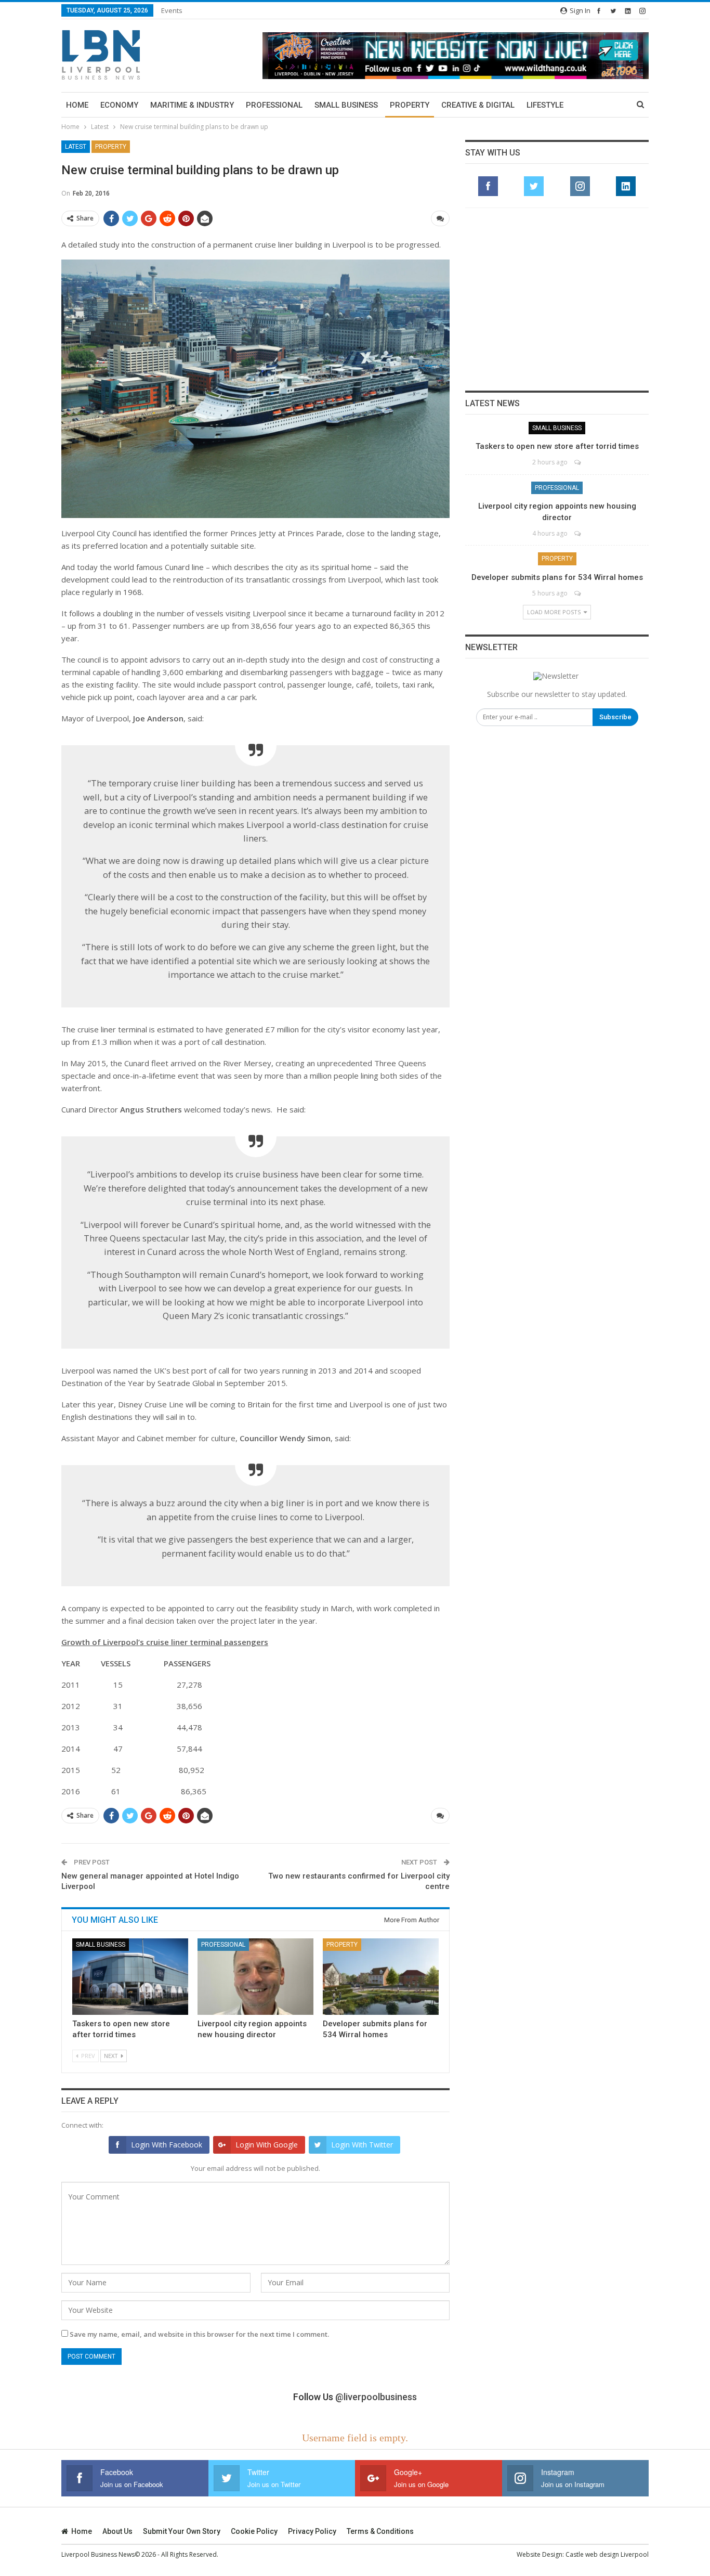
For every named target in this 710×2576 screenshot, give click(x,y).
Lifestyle (545, 105)
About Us (117, 2531)
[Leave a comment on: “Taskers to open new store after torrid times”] (578, 462)
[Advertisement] (557, 299)
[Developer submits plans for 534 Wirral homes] (381, 1977)
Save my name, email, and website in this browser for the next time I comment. (199, 2334)
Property (410, 105)
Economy (119, 105)
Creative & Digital (478, 105)
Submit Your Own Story (182, 2531)
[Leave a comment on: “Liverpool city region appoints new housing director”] (578, 533)
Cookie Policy (254, 2531)
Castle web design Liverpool (607, 2554)
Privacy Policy (312, 2531)
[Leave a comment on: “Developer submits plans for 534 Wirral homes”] (578, 593)
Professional (274, 105)
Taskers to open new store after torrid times (557, 446)
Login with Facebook (167, 2145)
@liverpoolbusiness (376, 2397)
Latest (76, 147)
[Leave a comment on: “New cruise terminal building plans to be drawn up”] (440, 218)
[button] (456, 55)
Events (172, 10)
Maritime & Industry (192, 105)
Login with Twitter (362, 2145)
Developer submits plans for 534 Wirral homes (557, 577)
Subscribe (615, 717)
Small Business (346, 105)
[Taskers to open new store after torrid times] (130, 1977)
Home (77, 105)
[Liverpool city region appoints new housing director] (255, 1977)
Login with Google (267, 2145)
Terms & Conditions (380, 2531)
